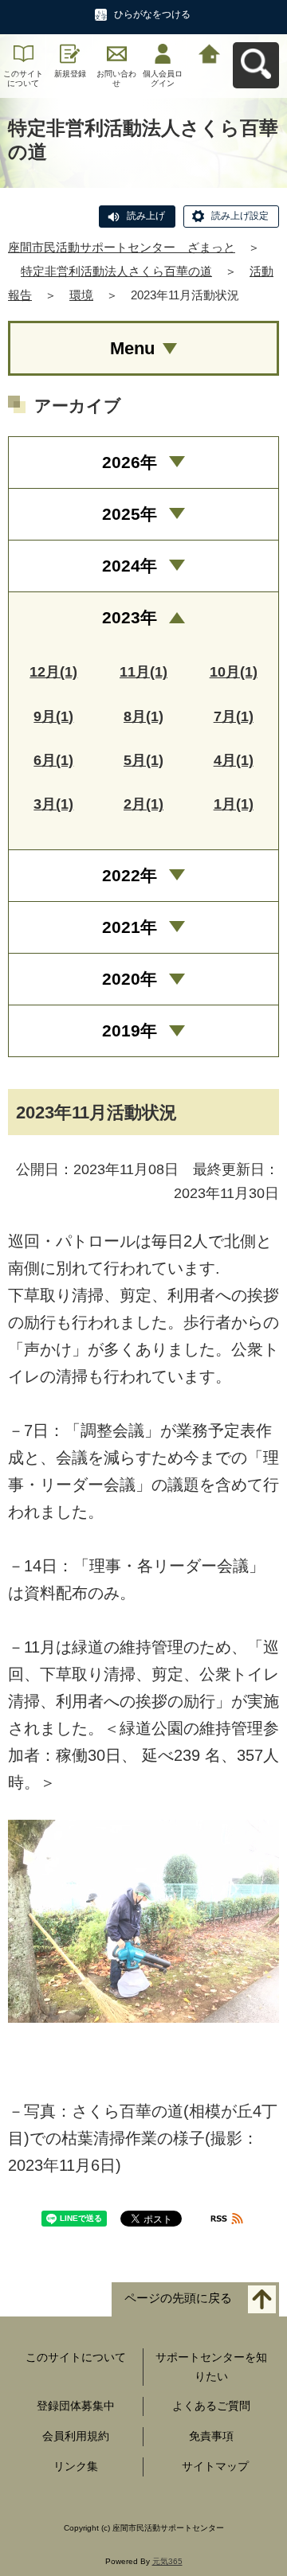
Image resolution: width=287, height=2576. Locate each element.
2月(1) (143, 804)
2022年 (130, 875)
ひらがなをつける (152, 14)
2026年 (130, 462)
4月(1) (234, 760)
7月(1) (234, 716)
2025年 (130, 514)
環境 (81, 295)
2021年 (130, 927)
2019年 (130, 1030)
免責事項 (211, 2436)
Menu (132, 348)
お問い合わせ (116, 78)
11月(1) (143, 672)
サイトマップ (215, 2466)
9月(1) (53, 716)
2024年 (130, 566)
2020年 (130, 979)
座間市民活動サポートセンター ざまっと (122, 247)
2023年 (130, 617)
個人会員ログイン (163, 78)
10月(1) (234, 672)
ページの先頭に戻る (178, 2298)
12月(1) (53, 672)
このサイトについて (23, 78)
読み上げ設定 (240, 216)
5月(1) (143, 760)
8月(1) (143, 716)
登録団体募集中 (76, 2406)
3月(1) (53, 804)
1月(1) (234, 804)
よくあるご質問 (211, 2406)
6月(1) (53, 760)
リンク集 (76, 2466)
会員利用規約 (76, 2436)
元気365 (167, 2561)
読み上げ (146, 216)
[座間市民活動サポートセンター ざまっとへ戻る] (210, 52)
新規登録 (70, 74)
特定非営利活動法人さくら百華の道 (116, 271)
